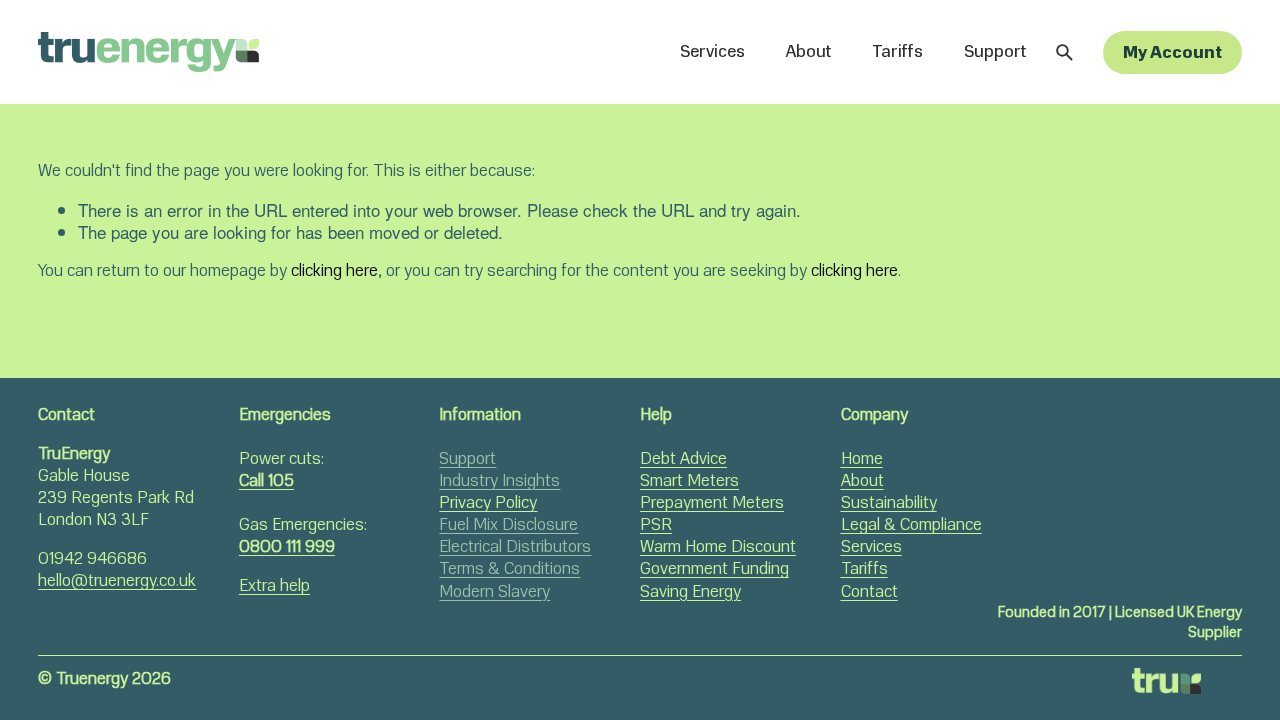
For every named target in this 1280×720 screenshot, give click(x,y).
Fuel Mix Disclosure (508, 525)
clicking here (334, 270)
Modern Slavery (494, 592)
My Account (1172, 52)
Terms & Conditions (509, 569)
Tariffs (897, 51)
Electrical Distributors (515, 547)
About (808, 51)
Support (995, 51)
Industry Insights (499, 481)
